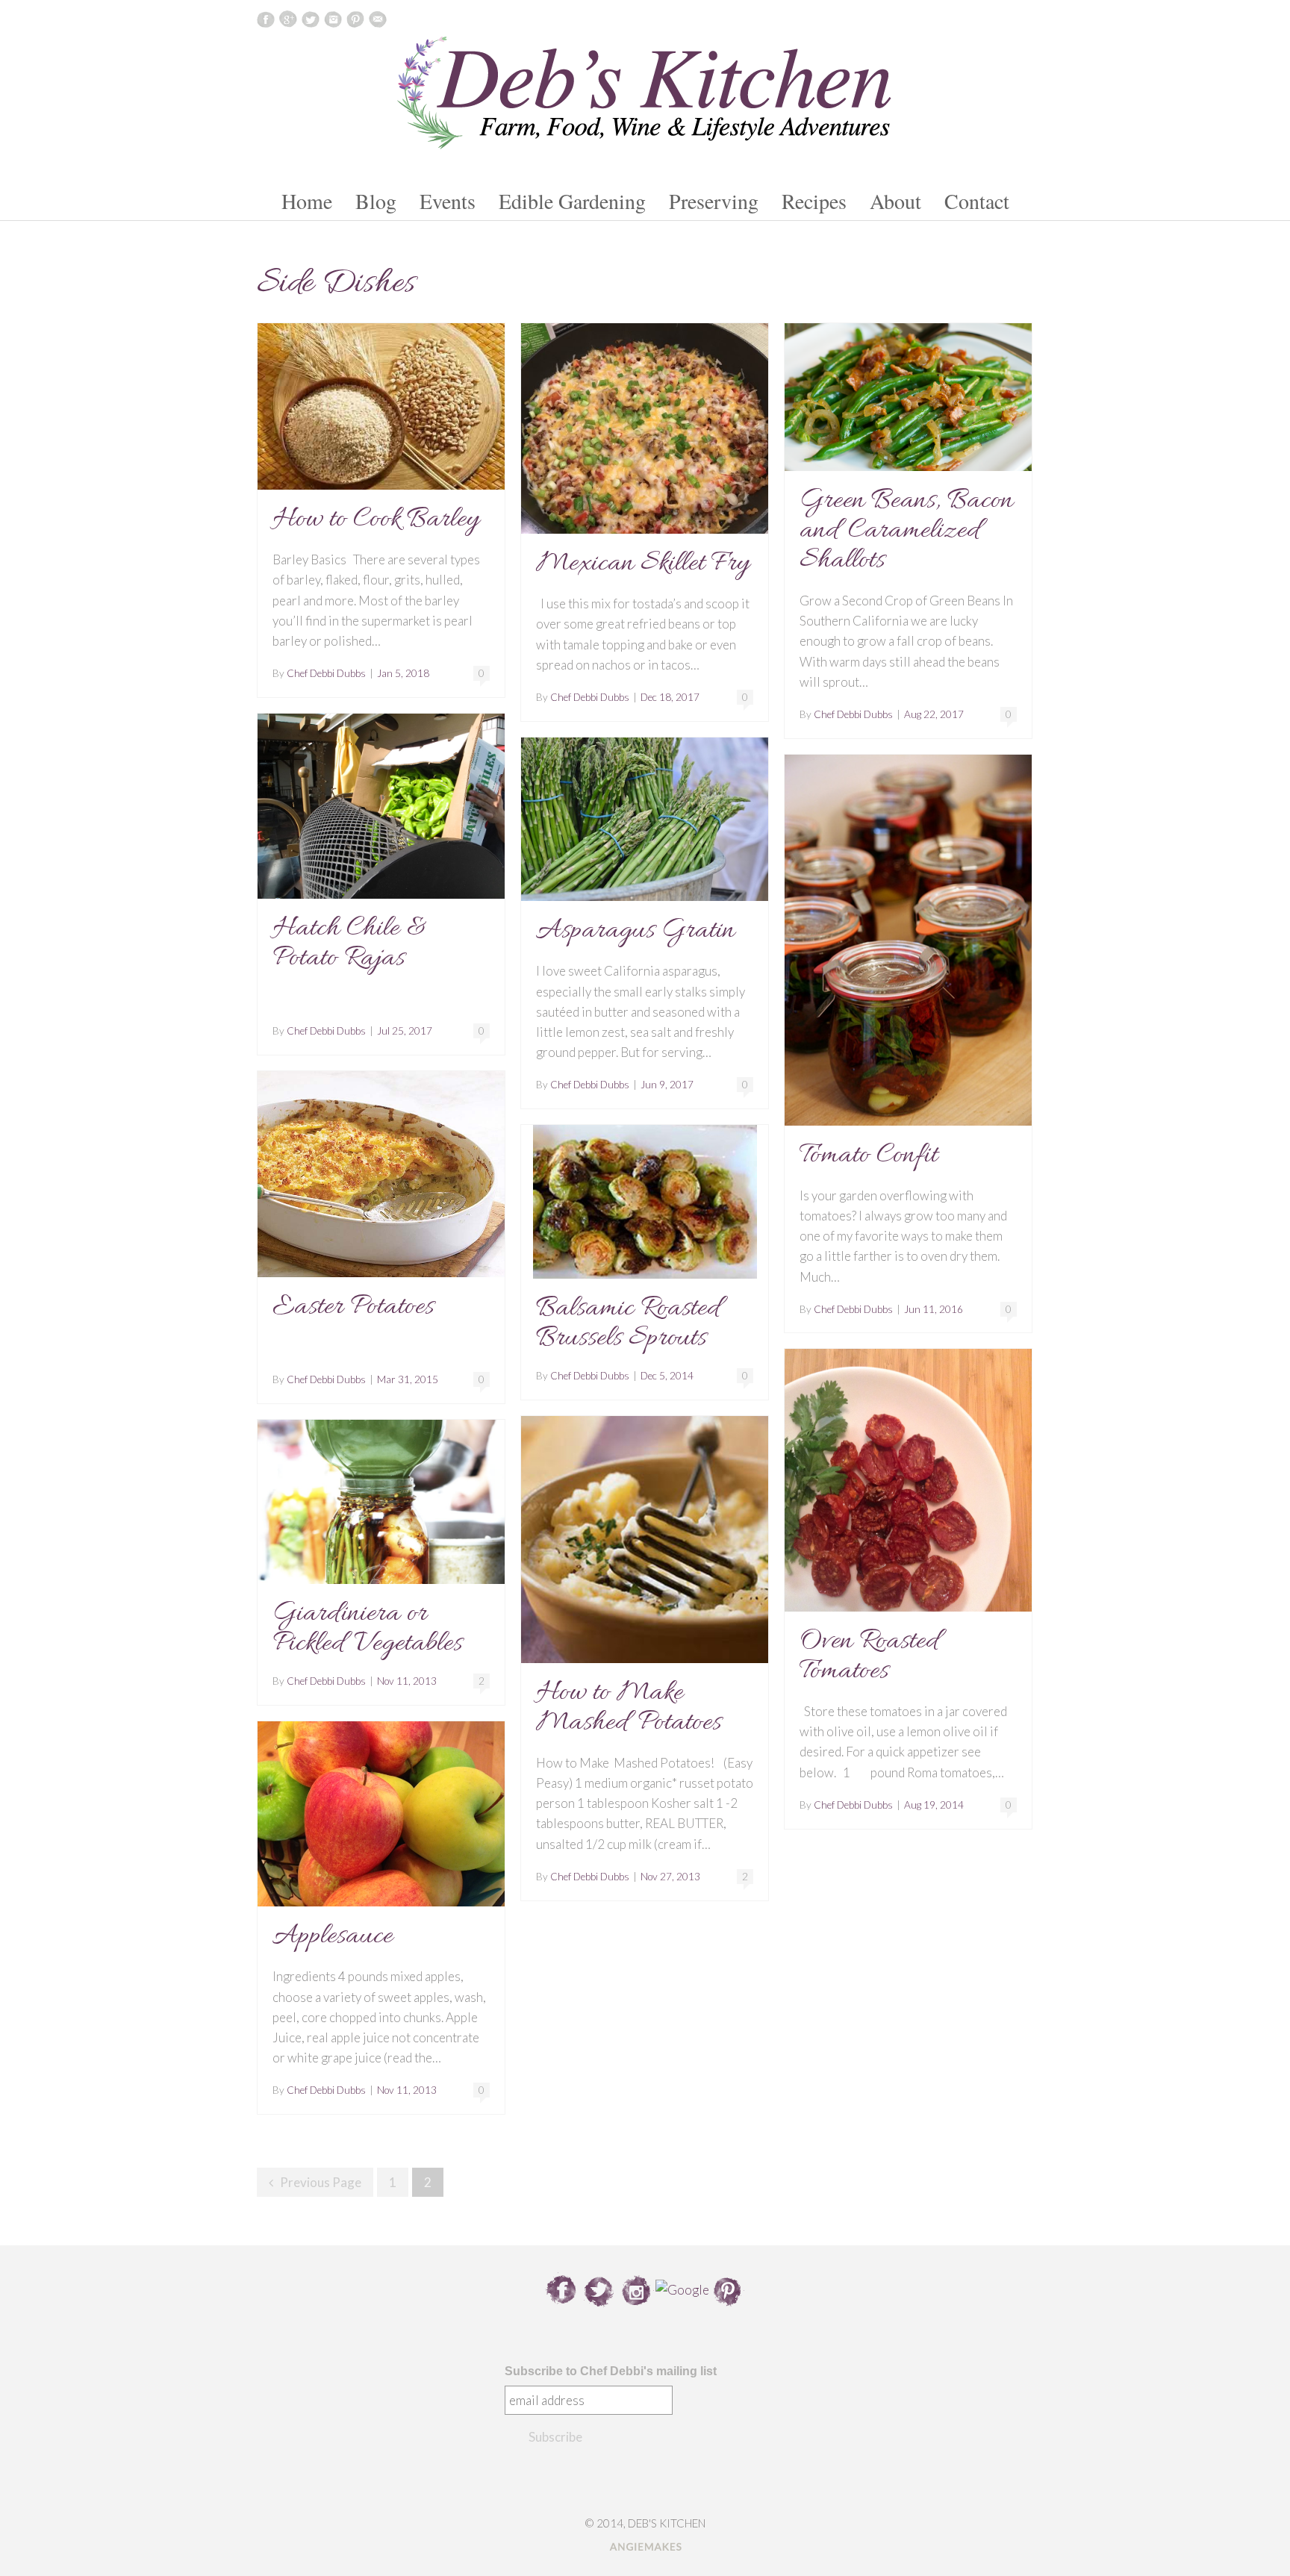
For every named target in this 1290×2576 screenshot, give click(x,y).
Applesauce (333, 1936)
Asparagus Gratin (635, 931)
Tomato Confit (869, 1156)
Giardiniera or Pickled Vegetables (367, 1629)
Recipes (814, 201)
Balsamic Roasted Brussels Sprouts (629, 1323)
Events (448, 201)
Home (307, 201)
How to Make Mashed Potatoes (629, 1708)
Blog (376, 201)
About (895, 201)
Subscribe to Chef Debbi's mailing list (611, 2371)
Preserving (714, 201)
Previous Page (321, 2182)
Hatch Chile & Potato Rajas (350, 944)
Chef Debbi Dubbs (326, 673)
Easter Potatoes (353, 1307)
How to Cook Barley (376, 520)
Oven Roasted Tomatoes (870, 1656)
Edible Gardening (572, 201)
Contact (977, 201)
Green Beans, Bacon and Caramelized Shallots (906, 531)
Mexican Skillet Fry (643, 564)
